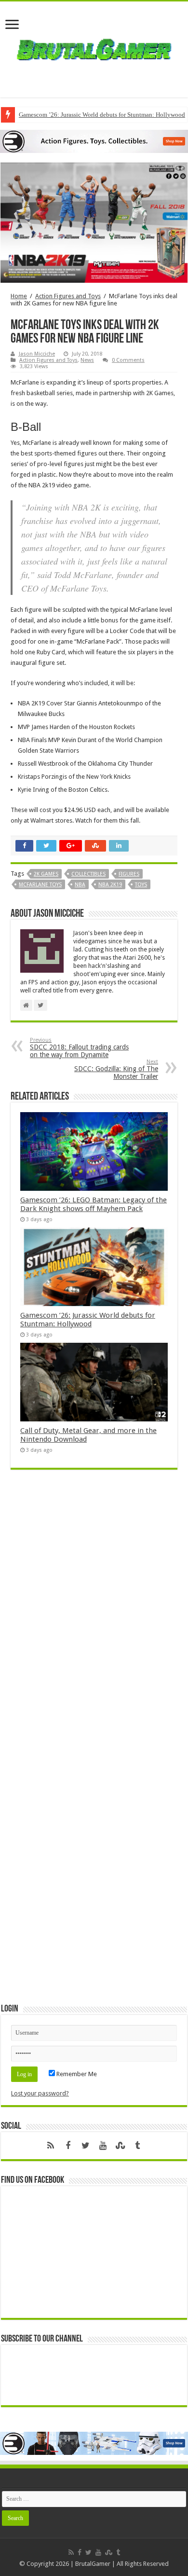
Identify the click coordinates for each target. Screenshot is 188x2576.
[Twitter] (85, 2146)
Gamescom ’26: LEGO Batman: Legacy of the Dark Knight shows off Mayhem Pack (94, 1204)
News (87, 360)
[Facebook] (68, 2146)
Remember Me (76, 2074)
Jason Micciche (37, 354)
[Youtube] (103, 2146)
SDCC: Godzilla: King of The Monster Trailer (116, 1069)
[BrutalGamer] (94, 48)
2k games (46, 874)
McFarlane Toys (40, 885)
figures (129, 874)
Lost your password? (40, 2093)
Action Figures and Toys (68, 296)
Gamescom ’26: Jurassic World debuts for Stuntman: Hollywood (88, 1320)
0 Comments (128, 360)
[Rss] (51, 2146)
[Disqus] (94, 1617)
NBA (80, 885)
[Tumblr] (137, 2146)
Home (19, 296)
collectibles (88, 874)
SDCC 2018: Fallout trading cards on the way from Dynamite (79, 1048)
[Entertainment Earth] (94, 141)
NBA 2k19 (110, 885)
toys (141, 885)
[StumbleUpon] (120, 2146)
